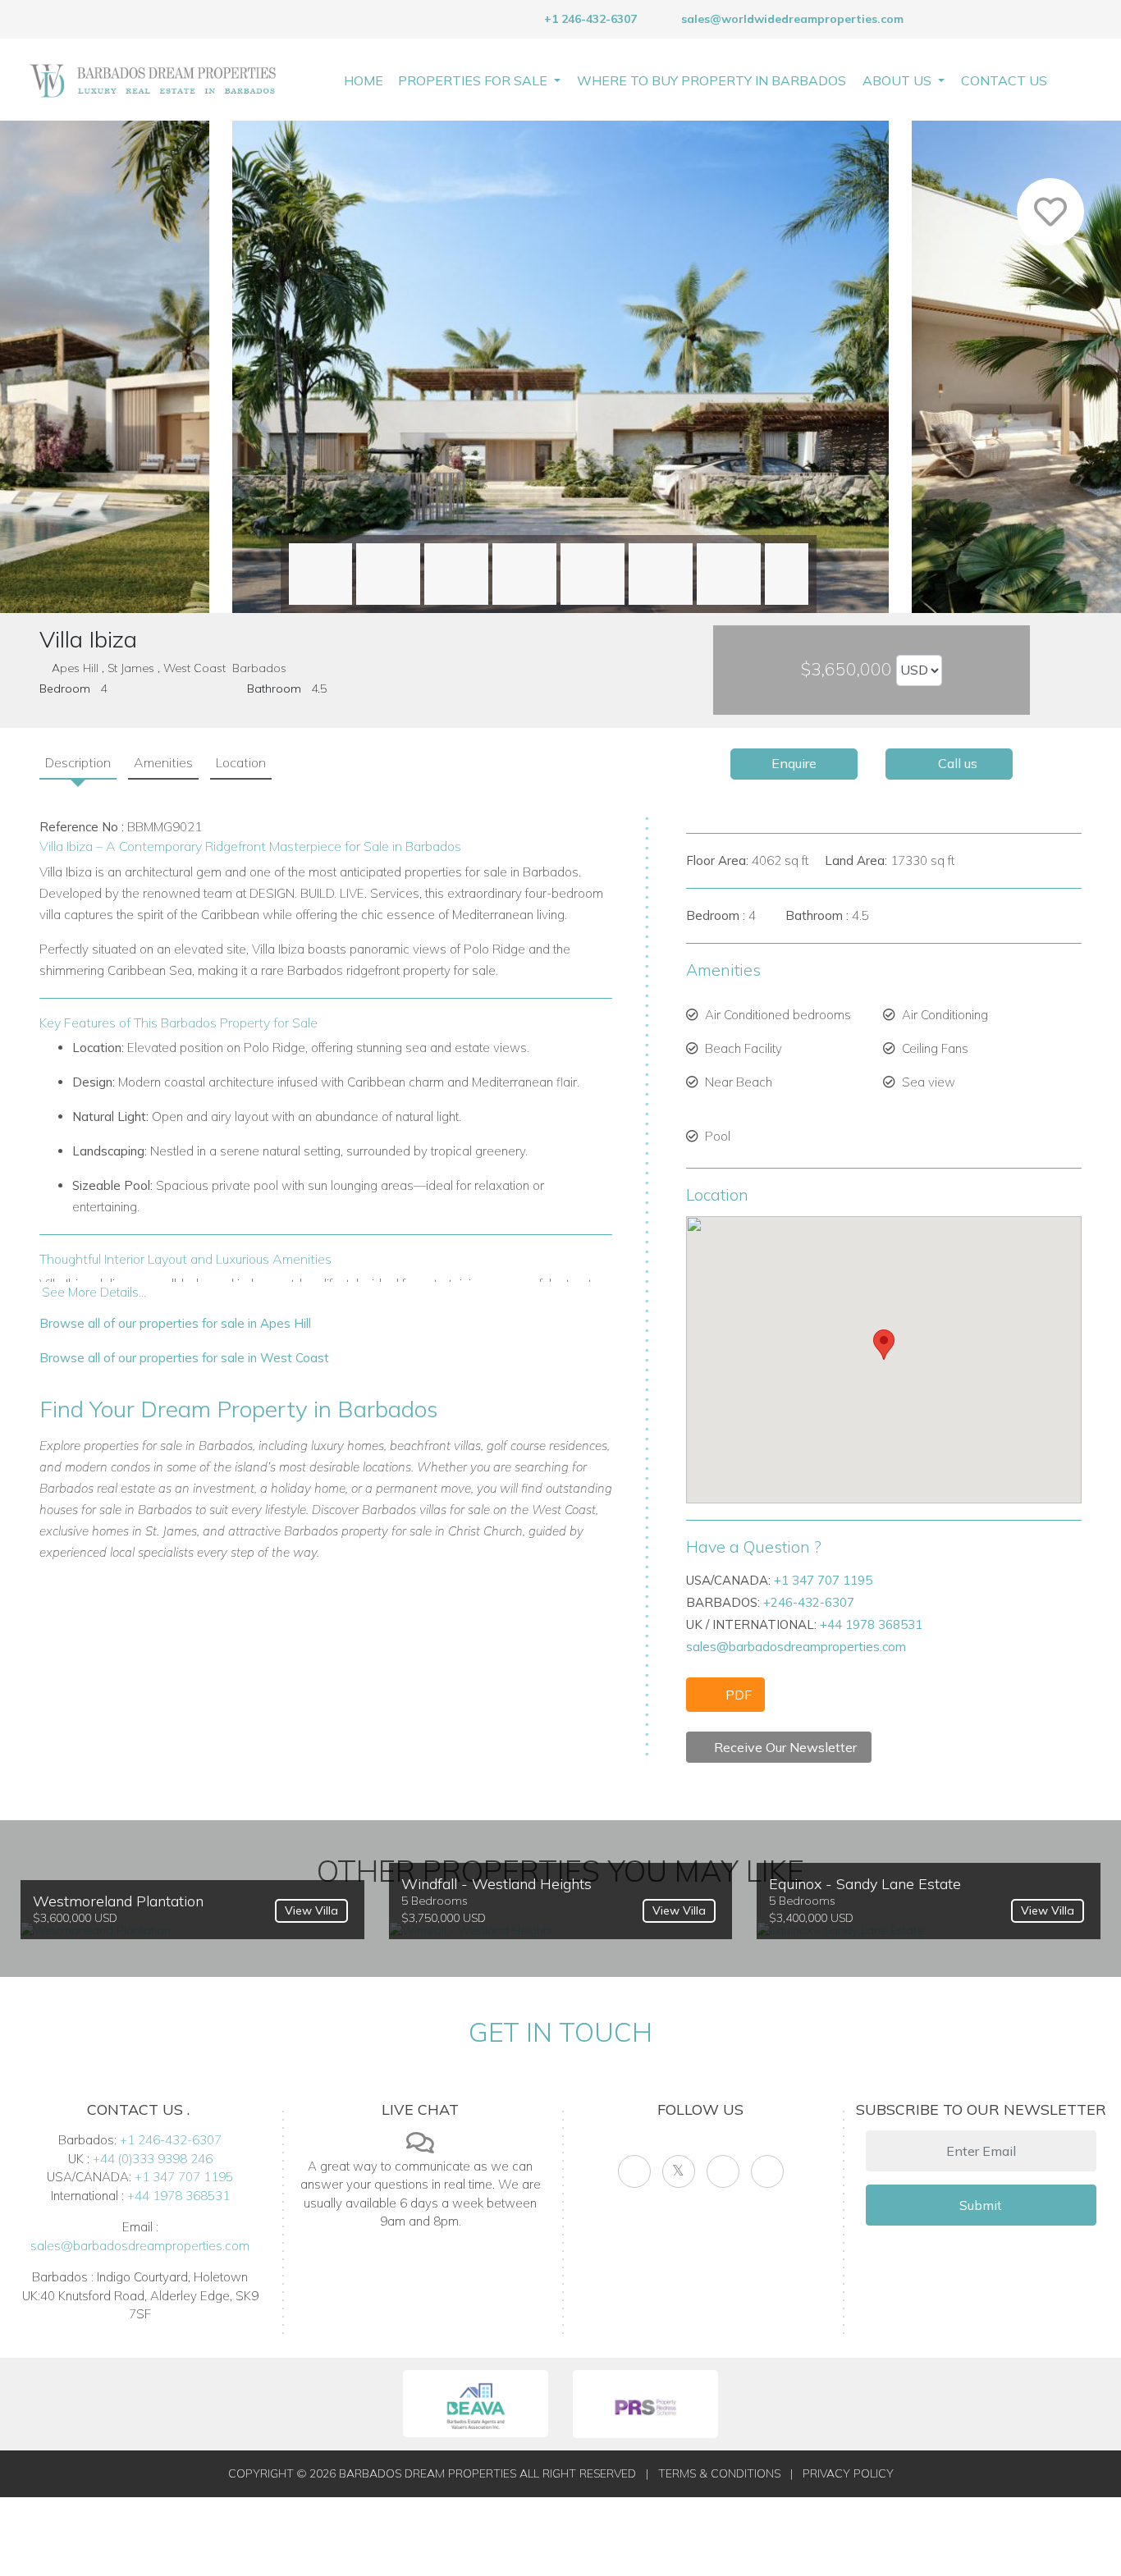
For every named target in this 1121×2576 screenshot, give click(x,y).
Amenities (163, 762)
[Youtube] (723, 2171)
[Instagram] (767, 2171)
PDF (737, 1695)
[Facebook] (634, 2171)
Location (241, 762)
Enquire (794, 763)
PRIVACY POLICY (848, 2473)
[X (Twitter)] (679, 2171)
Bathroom (274, 689)
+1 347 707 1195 (823, 1580)
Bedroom (65, 689)
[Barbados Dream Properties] (153, 80)
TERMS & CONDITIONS (719, 2473)
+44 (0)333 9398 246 (153, 2159)
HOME (364, 80)
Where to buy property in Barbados (711, 80)
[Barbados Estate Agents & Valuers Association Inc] (476, 2404)
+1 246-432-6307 (589, 19)
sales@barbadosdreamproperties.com (796, 1647)
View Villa (311, 1910)
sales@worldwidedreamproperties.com (792, 19)
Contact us (1004, 80)
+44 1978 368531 (871, 1624)
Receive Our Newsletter (784, 1747)
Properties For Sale (474, 80)
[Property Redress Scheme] (645, 2404)
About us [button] (899, 80)
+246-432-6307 (809, 1602)
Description (78, 762)
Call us (956, 763)
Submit (981, 2205)
